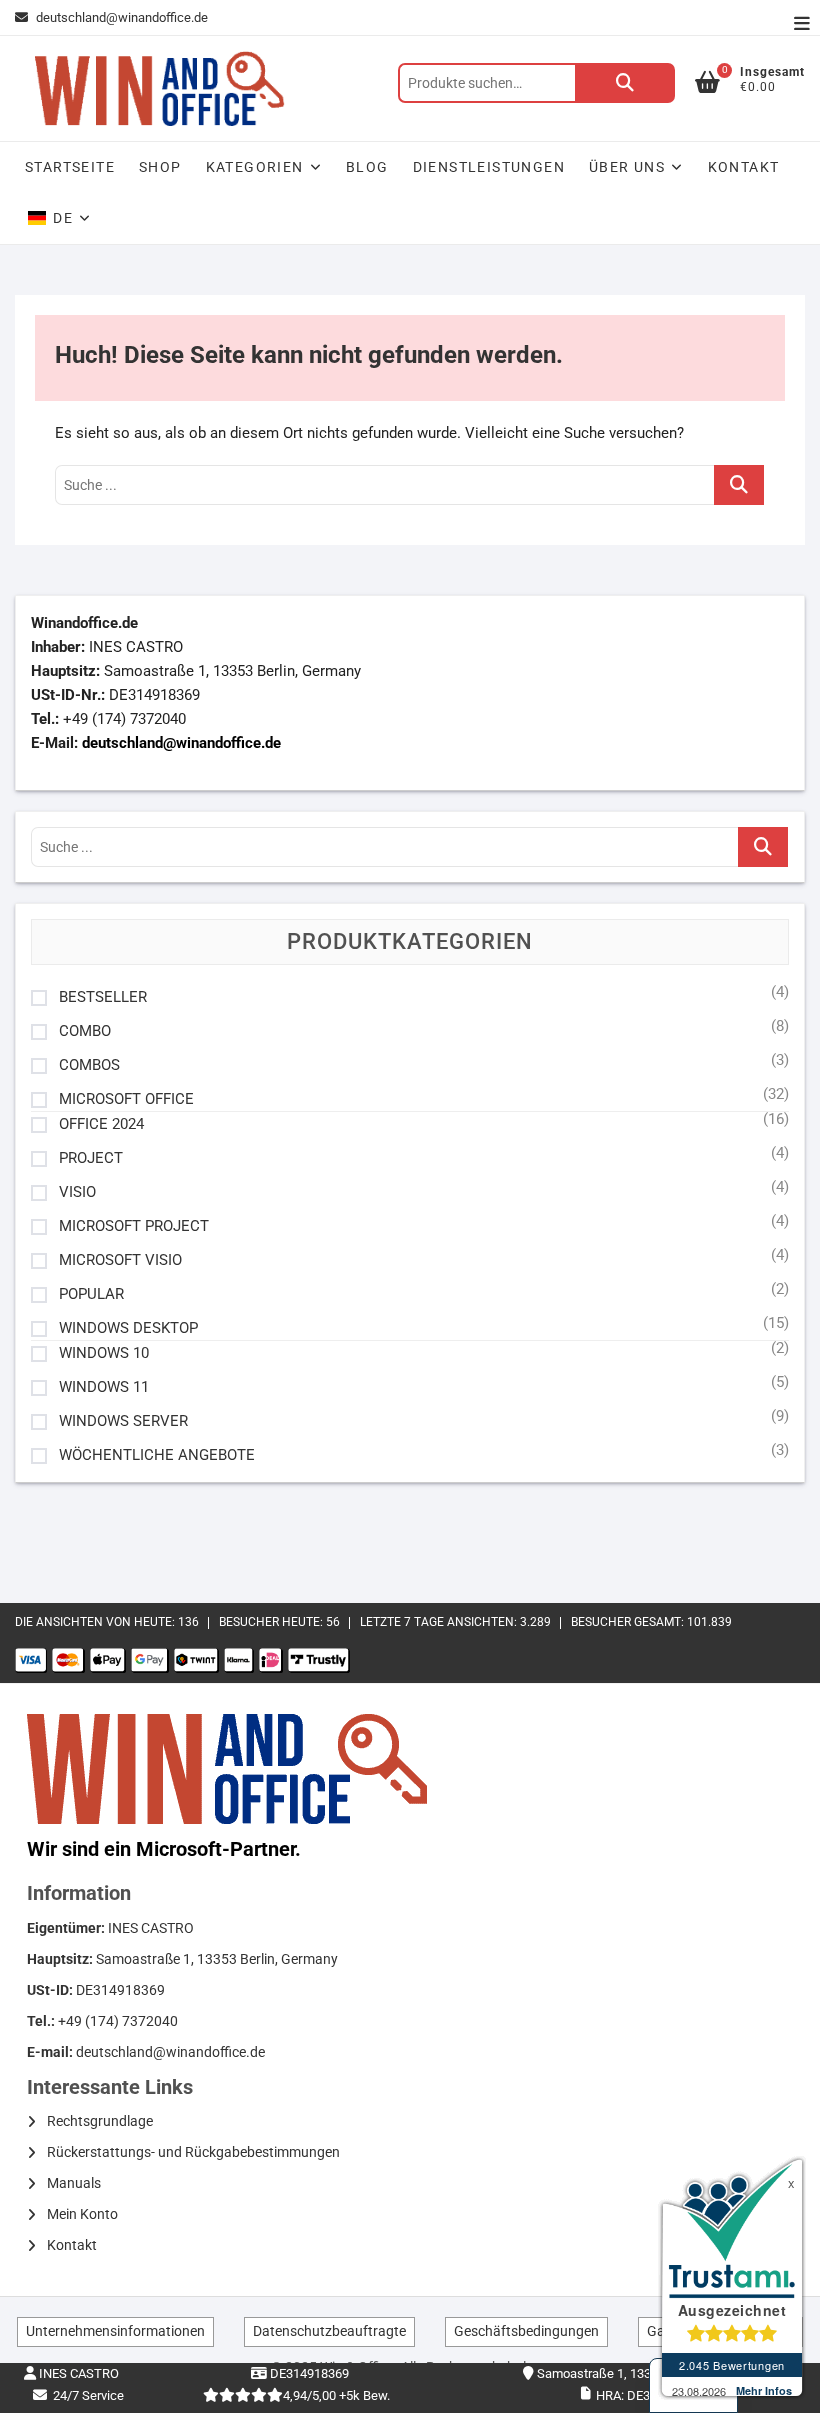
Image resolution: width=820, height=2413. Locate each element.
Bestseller (103, 997)
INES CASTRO (77, 2373)
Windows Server (123, 1421)
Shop (160, 167)
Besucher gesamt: (629, 1622)
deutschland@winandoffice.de (122, 17)
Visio (77, 1192)
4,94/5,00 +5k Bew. (336, 2395)
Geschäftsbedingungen (526, 2331)
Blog (367, 167)
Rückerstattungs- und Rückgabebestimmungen (193, 2152)
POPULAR (91, 1294)
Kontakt (744, 167)
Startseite (70, 167)
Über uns (627, 167)
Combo (85, 1031)
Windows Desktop (128, 1328)
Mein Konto (82, 2214)
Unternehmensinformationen (115, 2331)
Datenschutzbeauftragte (329, 2331)
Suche (625, 83)
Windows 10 (104, 1353)
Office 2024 (101, 1124)
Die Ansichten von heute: (96, 1622)
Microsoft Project (134, 1226)
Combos (89, 1065)
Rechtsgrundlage (100, 2121)
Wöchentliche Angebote (157, 1455)
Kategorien (255, 167)
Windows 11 (104, 1387)
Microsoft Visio (120, 1260)
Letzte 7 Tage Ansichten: (440, 1622)
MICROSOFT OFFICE (126, 1099)
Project (91, 1158)
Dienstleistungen (489, 167)
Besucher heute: (272, 1622)
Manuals (74, 2183)
